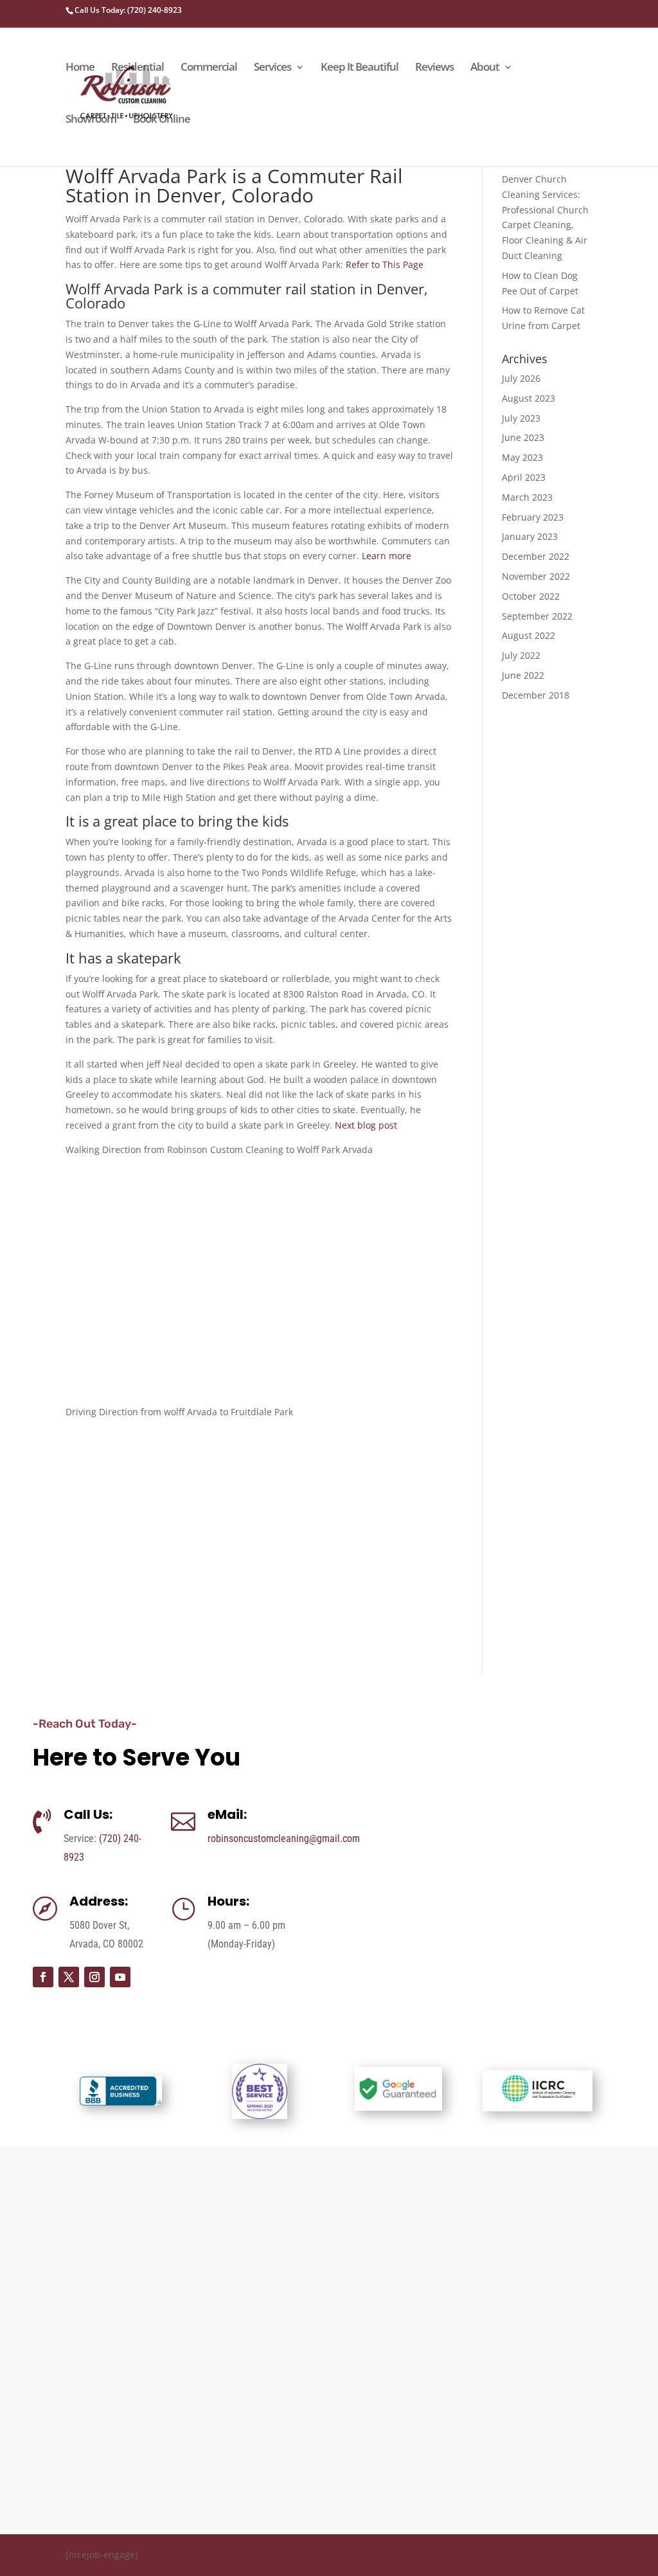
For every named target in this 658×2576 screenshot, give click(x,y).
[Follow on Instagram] (94, 1977)
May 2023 (522, 457)
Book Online (162, 120)
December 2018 (536, 695)
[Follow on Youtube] (120, 1977)
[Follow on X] (69, 1977)
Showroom (91, 120)
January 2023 (530, 536)
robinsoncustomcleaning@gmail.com (284, 1838)
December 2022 (536, 556)
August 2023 (529, 398)
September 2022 (537, 616)
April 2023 (524, 477)
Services (272, 68)
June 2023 (523, 437)
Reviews (434, 68)
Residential (138, 68)
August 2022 (529, 635)
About (485, 68)
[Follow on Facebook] (43, 1977)
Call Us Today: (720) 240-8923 (128, 10)
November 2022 (536, 576)
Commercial (209, 68)
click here (600, 2360)
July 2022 (521, 655)
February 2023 (533, 517)
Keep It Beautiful (360, 68)
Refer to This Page (385, 264)
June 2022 (523, 675)
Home (80, 68)
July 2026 (521, 378)
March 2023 (527, 497)
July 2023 (521, 418)
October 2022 (531, 596)
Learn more (387, 556)
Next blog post (366, 1125)
